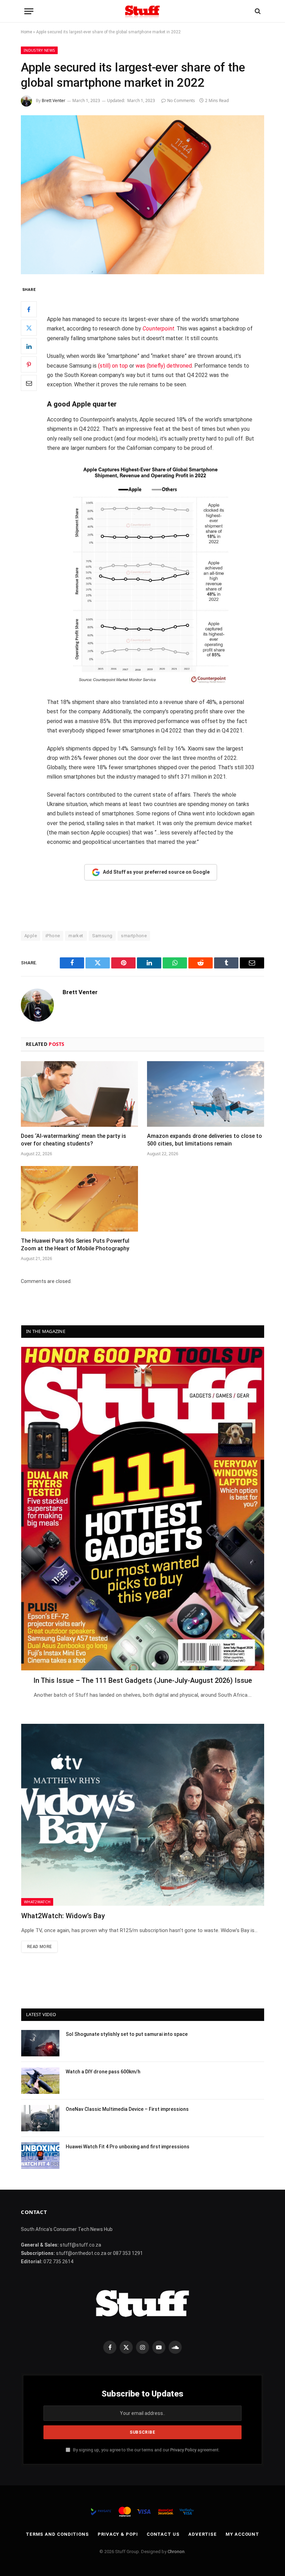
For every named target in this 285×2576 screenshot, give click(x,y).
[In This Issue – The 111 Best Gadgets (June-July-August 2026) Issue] (143, 1509)
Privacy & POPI (118, 2534)
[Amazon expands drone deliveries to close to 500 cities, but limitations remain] (206, 1094)
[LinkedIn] (29, 346)
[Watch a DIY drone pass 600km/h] (40, 2081)
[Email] (29, 383)
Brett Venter (54, 100)
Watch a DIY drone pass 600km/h (103, 2072)
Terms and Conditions (57, 2534)
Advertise (203, 2534)
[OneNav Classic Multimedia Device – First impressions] (40, 2118)
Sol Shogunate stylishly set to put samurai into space (127, 2034)
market (76, 936)
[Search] (257, 11)
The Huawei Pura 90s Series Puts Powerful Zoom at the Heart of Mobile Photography (75, 1245)
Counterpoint (158, 329)
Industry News (39, 50)
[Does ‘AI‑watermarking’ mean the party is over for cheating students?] (79, 1094)
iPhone (53, 936)
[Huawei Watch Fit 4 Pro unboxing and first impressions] (40, 2156)
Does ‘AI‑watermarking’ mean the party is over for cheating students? (74, 1140)
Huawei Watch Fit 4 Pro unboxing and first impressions (128, 2147)
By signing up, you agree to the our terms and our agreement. (146, 2450)
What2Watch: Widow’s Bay (63, 1916)
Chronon (176, 2552)
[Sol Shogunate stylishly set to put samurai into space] (40, 2043)
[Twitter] (29, 328)
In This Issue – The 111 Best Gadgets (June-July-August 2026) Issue (143, 1680)
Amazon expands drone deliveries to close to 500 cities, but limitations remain (205, 1140)
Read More (39, 1947)
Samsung (102, 936)
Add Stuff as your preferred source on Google (156, 872)
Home (26, 32)
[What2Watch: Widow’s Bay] (143, 1815)
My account (242, 2534)
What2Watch (37, 1902)
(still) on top (113, 366)
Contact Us (163, 2534)
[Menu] (29, 11)
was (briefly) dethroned (164, 366)
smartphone (134, 936)
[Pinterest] (29, 364)
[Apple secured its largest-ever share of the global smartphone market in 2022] (142, 195)
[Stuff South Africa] (142, 11)
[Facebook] (29, 309)
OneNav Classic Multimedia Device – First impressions (127, 2109)
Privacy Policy (183, 2450)
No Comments (181, 100)
